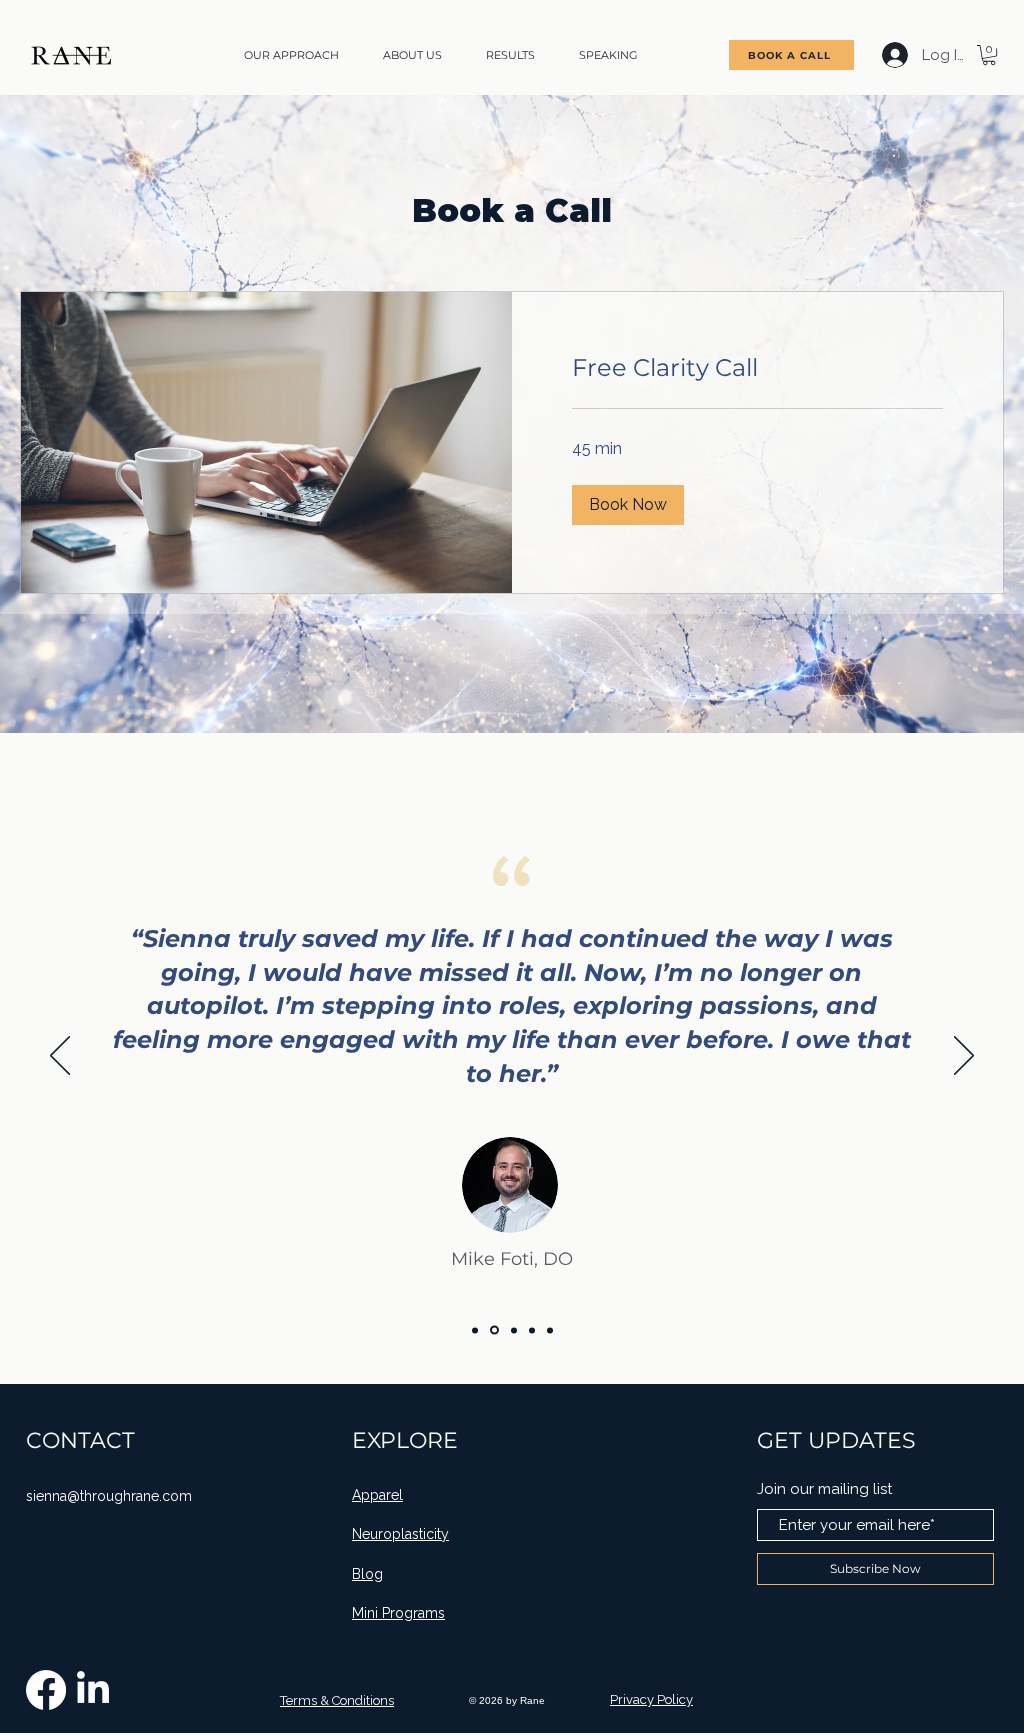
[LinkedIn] (93, 1690)
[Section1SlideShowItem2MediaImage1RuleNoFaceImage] (514, 1330)
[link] (757, 368)
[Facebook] (46, 1690)
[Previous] (60, 1057)
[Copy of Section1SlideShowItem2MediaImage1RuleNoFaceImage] (532, 1330)
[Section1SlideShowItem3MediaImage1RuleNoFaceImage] (550, 1330)
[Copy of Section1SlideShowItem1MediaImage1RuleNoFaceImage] (475, 1330)
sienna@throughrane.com (109, 1496)
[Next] (964, 1057)
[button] (989, 55)
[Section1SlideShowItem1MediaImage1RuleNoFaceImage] (494, 1330)
